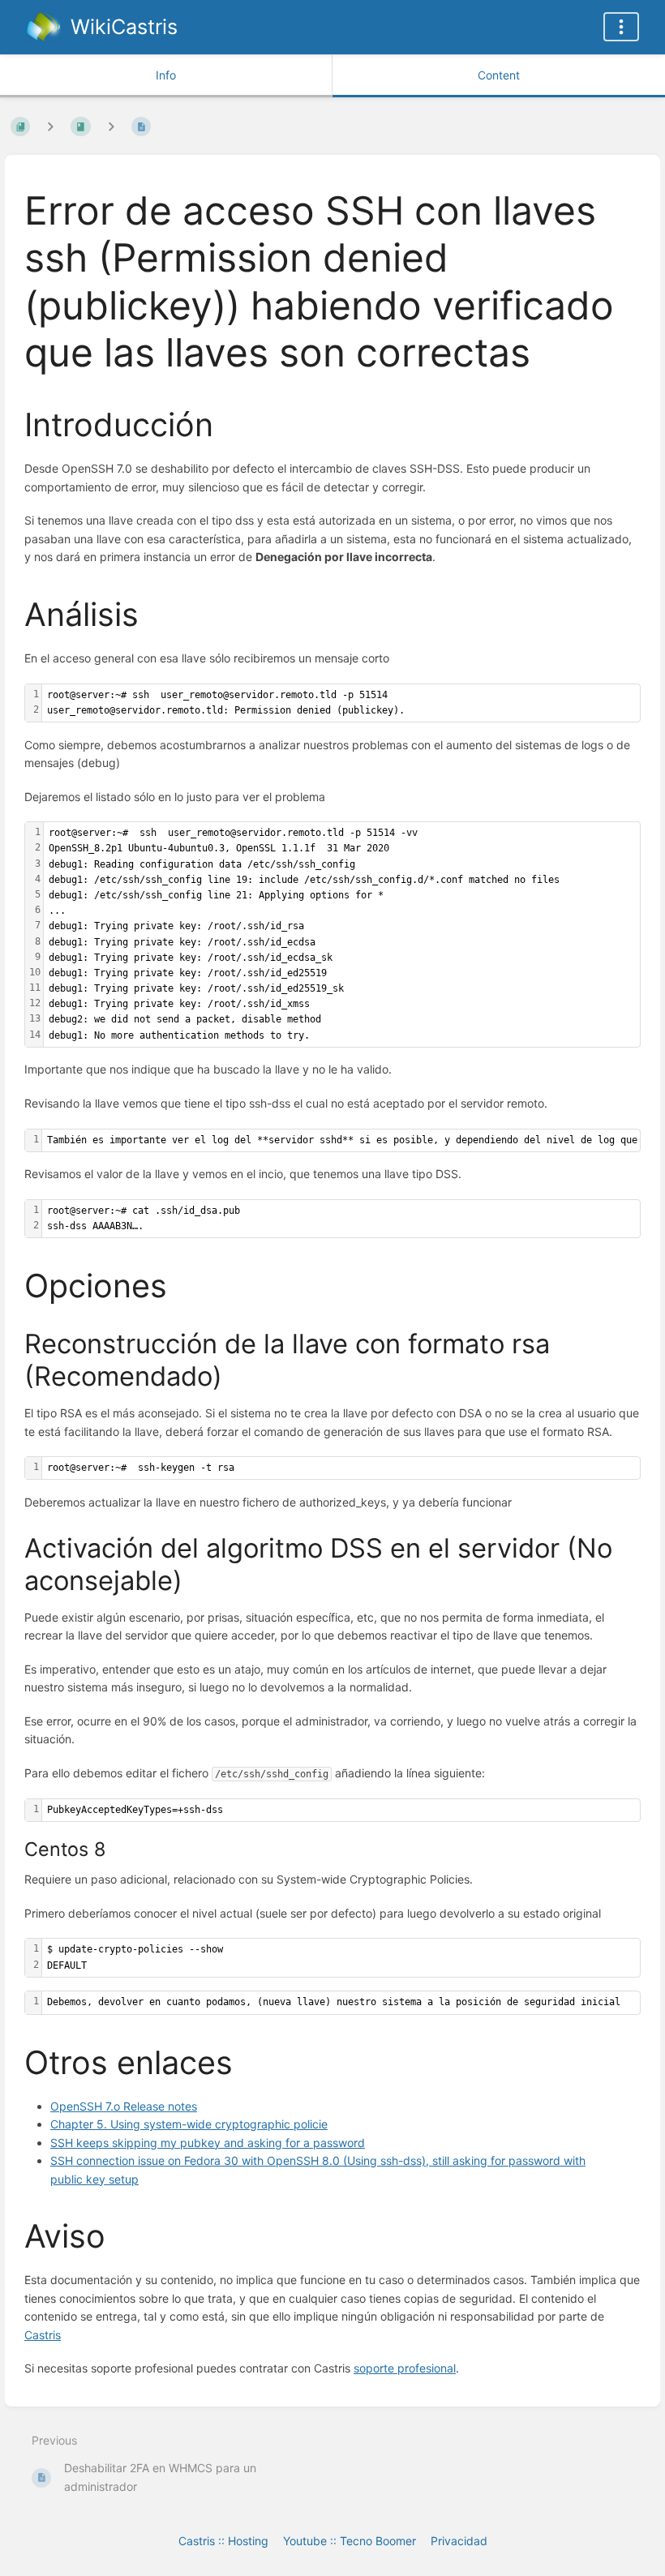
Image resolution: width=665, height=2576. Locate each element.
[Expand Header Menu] (621, 27)
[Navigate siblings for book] (50, 126)
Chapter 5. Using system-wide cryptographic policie (189, 2124)
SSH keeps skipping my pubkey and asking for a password (208, 2143)
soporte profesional (405, 2368)
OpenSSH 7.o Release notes (124, 2106)
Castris (43, 2335)
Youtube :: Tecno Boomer (350, 2541)
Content (499, 75)
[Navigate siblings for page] (111, 126)
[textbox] (341, 703)
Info (166, 75)
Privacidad (459, 2541)
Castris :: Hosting (223, 2541)
